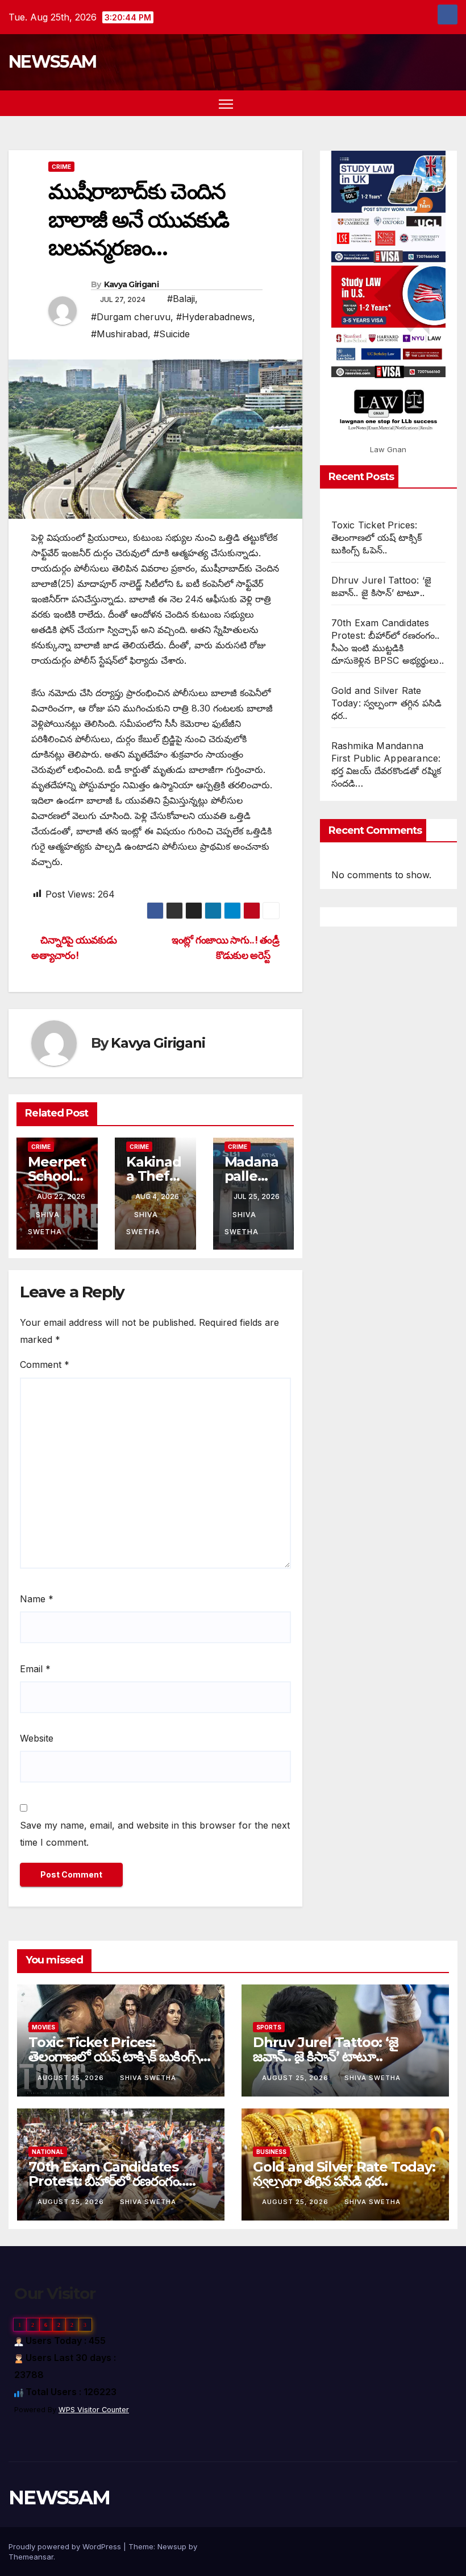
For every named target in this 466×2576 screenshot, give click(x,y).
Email (35, 1669)
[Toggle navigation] (226, 103)
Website (37, 1738)
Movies (43, 2027)
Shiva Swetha (148, 2078)
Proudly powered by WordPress (66, 2546)
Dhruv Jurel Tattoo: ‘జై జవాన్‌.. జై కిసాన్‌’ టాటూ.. (326, 2049)
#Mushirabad (119, 334)
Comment (45, 1365)
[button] (429, 104)
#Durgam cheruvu (131, 317)
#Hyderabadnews (214, 317)
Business (271, 2152)
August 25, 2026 (72, 2078)
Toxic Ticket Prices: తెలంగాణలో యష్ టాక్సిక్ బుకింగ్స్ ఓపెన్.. (376, 537)
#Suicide (172, 334)
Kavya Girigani (131, 284)
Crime (61, 167)
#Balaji (181, 299)
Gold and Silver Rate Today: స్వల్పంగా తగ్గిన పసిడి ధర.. (387, 703)
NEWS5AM (52, 62)
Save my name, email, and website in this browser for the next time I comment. (155, 1834)
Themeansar (31, 2557)
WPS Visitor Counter (94, 2410)
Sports (269, 2027)
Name (37, 1599)
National (48, 2152)
